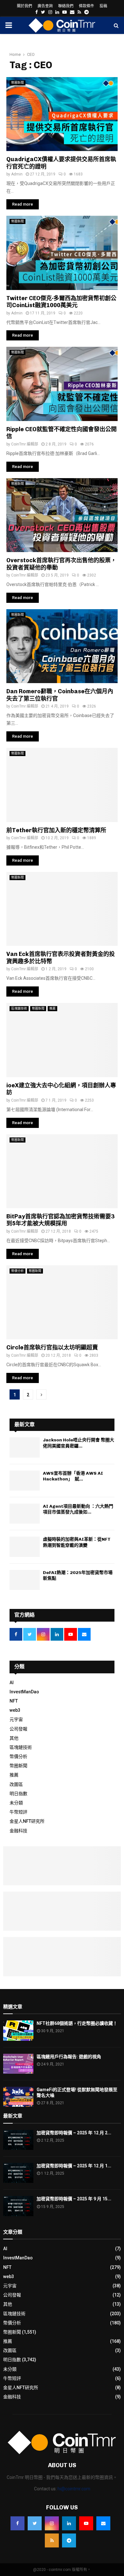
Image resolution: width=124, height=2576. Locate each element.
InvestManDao (24, 1692)
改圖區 (16, 1784)
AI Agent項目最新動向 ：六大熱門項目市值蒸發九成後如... (78, 1509)
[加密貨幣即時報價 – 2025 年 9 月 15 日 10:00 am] (18, 2206)
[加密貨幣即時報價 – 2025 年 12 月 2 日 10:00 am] (18, 2140)
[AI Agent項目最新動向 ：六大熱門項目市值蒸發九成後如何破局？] (25, 1514)
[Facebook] (17, 2523)
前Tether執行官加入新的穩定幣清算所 (56, 830)
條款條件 (86, 6)
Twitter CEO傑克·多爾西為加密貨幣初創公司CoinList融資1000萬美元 (61, 302)
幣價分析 (17, 1271)
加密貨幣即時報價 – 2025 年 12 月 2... (74, 2133)
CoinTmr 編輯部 (25, 444)
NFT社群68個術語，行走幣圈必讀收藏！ (77, 2023)
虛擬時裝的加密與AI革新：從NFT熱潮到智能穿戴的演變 (77, 1542)
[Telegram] (69, 2540)
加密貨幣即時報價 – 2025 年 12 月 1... (74, 2166)
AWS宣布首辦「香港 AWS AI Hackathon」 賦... (73, 1476)
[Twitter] (35, 2523)
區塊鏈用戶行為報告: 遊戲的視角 (69, 2057)
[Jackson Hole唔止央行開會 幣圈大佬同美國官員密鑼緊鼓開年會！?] (25, 1447)
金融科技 (18, 1831)
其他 (14, 1738)
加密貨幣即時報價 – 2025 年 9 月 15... (74, 2199)
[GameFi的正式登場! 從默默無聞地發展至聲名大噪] (18, 2097)
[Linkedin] (69, 2523)
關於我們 (24, 6)
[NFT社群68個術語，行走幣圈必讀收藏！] (18, 2030)
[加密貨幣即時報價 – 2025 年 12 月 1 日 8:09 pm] (18, 2173)
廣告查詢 (45, 6)
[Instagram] (52, 2523)
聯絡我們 (66, 6)
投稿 (103, 6)
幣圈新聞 (17, 83)
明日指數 (18, 1794)
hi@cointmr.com (74, 2489)
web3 (15, 1710)
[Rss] (52, 2540)
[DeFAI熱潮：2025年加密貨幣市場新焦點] (25, 1580)
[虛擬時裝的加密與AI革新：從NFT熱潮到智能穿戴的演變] (25, 1547)
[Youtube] (86, 2523)
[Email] (103, 2523)
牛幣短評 (18, 1812)
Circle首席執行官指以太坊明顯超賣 (52, 1347)
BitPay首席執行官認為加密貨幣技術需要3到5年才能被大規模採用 (60, 1220)
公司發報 (18, 1729)
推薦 (52, 1008)
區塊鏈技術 (19, 1008)
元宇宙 (16, 1719)
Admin (17, 174)
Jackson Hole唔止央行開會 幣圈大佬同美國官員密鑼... (79, 1443)
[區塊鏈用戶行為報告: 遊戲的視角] (18, 2064)
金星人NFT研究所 (27, 1821)
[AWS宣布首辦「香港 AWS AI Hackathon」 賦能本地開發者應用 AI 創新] (25, 1481)
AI (12, 1683)
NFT (14, 1701)
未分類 (16, 1803)
